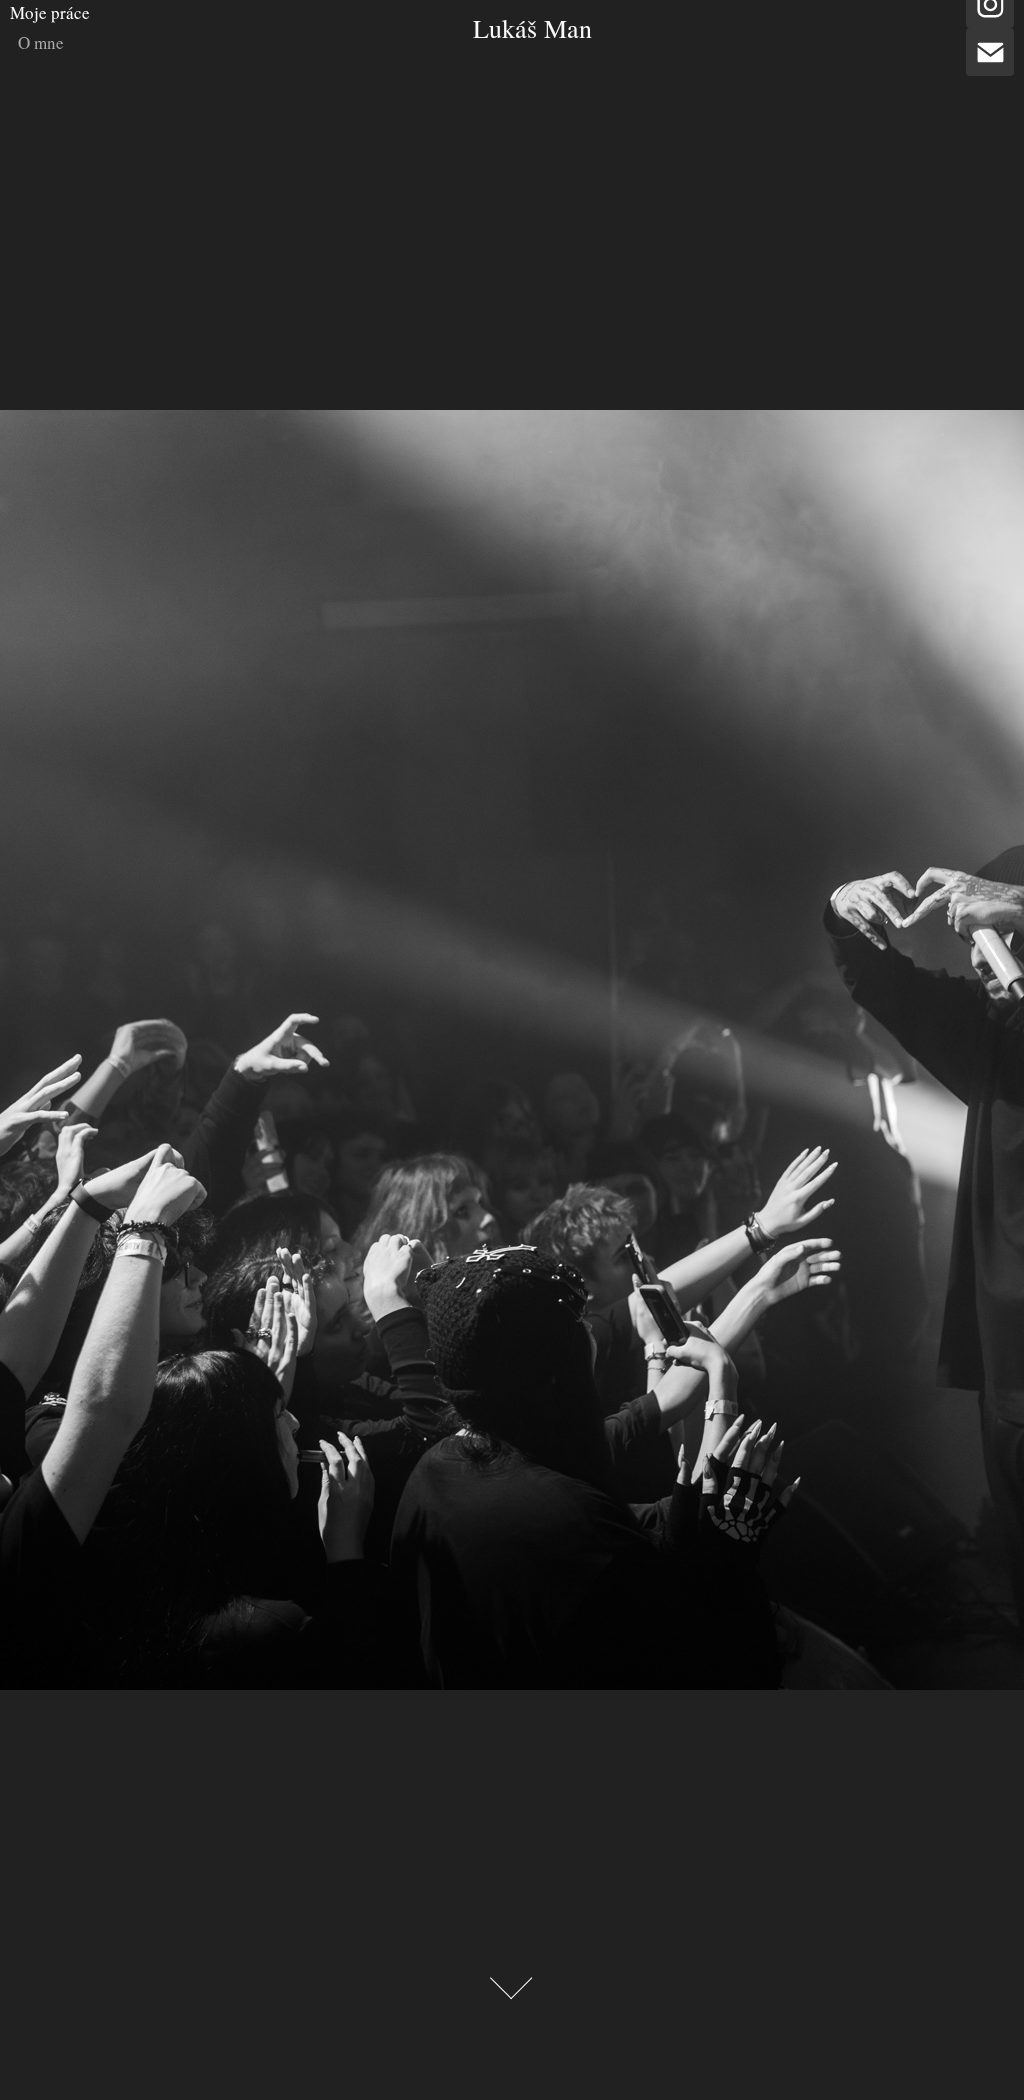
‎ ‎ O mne (37, 42)
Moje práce (50, 12)
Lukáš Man (532, 28)
